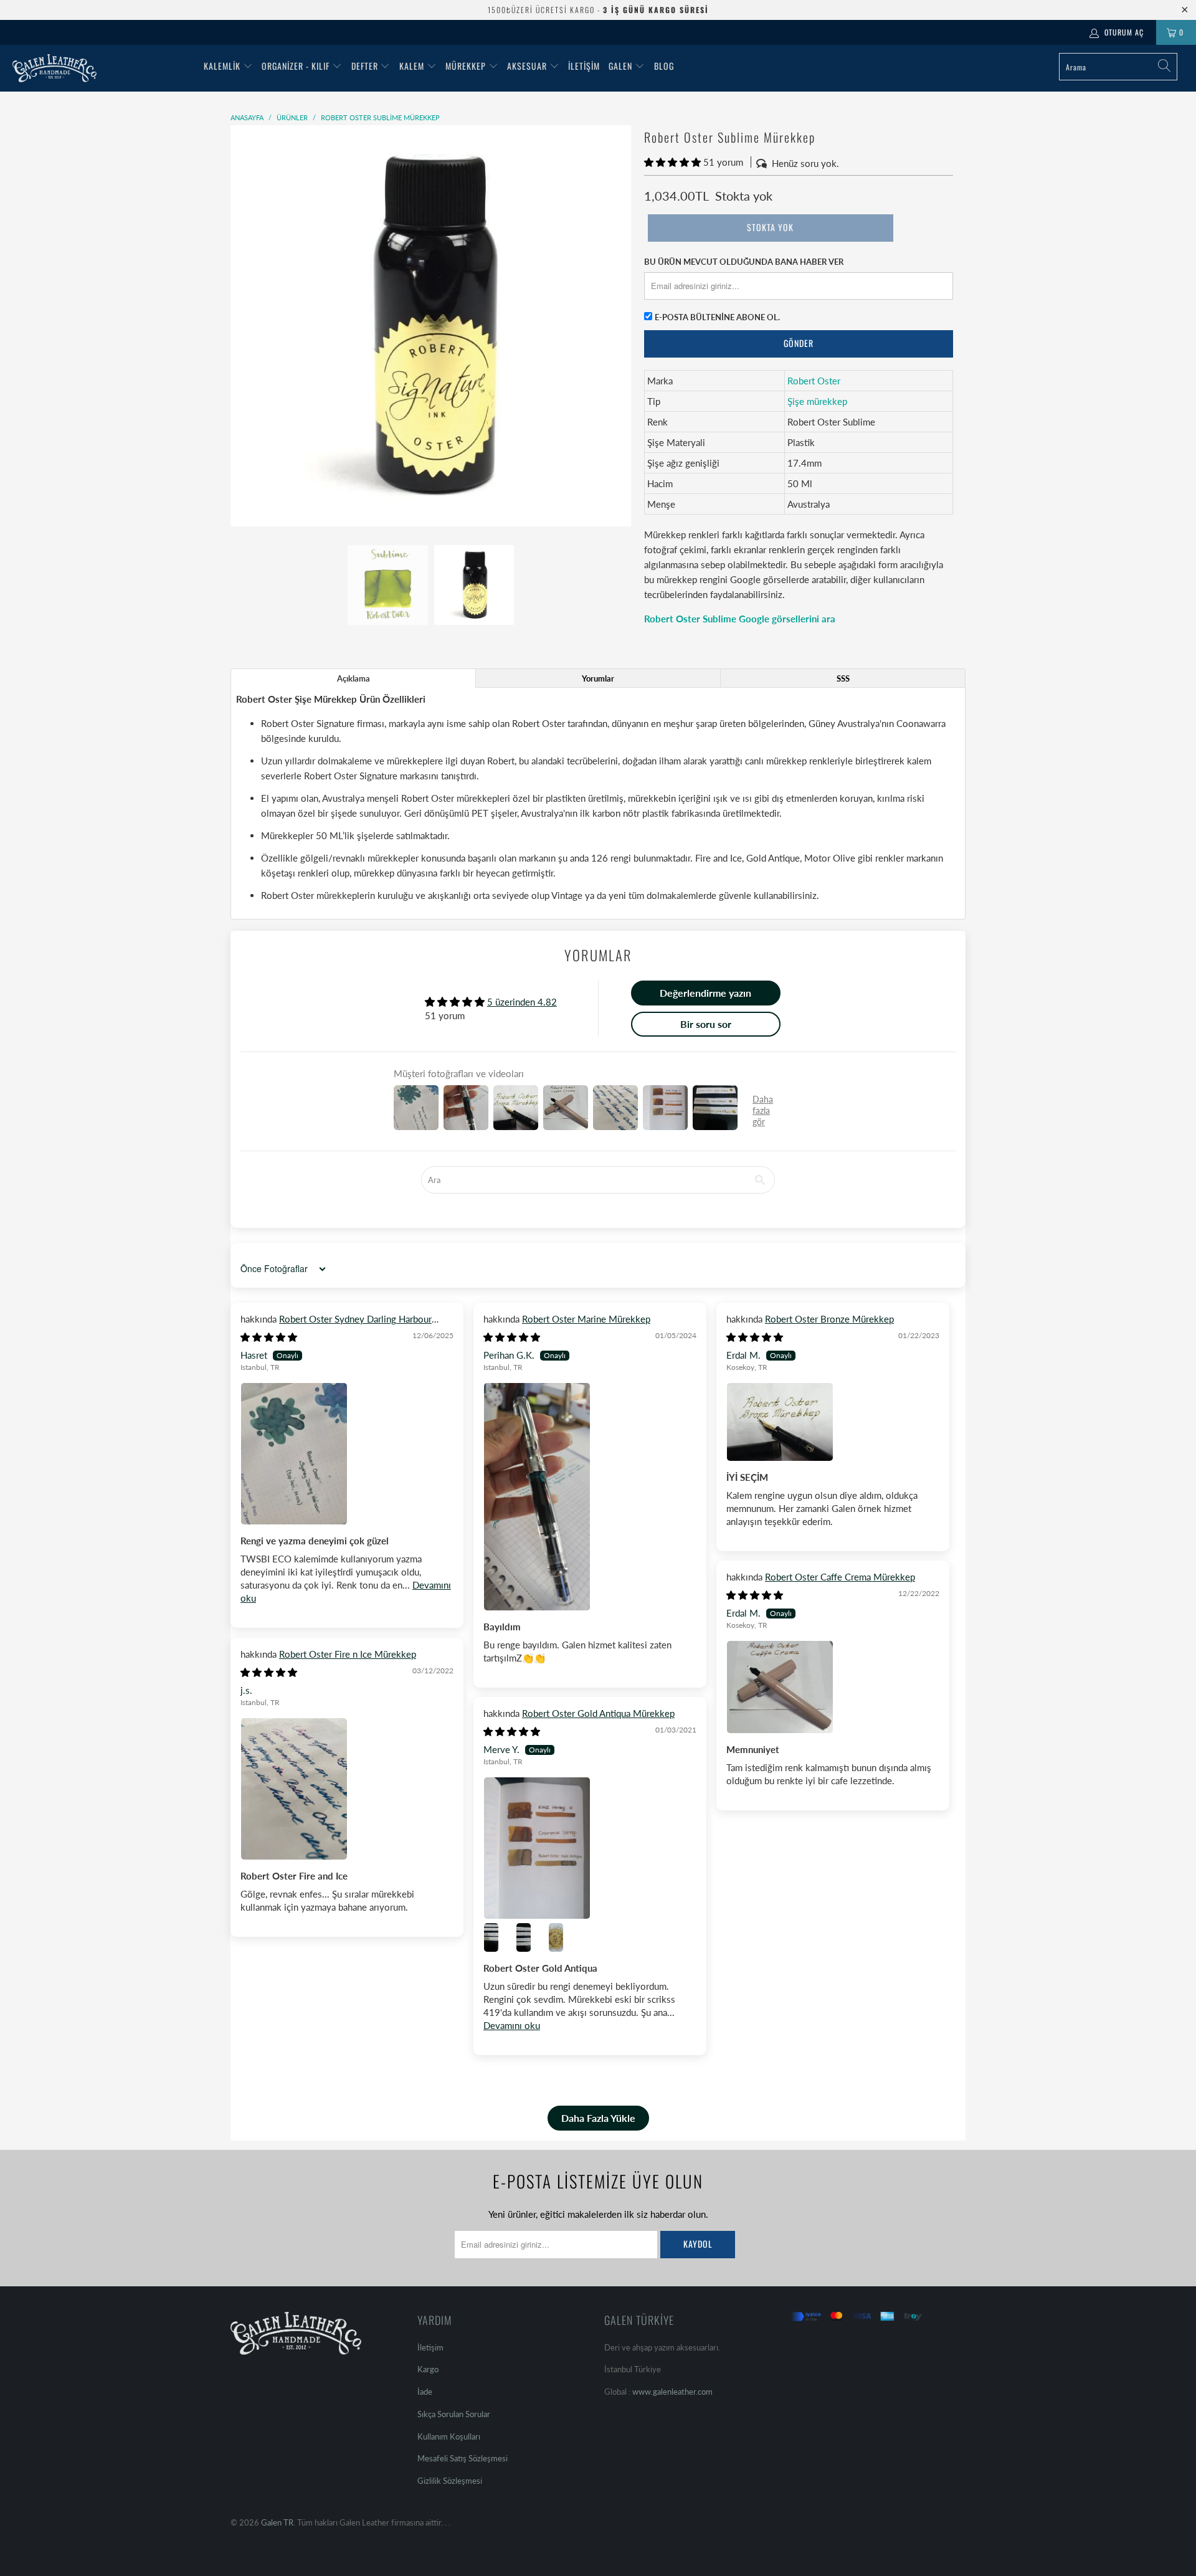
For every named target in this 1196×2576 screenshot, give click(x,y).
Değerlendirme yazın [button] (705, 993)
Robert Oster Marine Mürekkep (586, 1319)
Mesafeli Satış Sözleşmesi (463, 2458)
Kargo (428, 2369)
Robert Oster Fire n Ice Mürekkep (348, 1654)
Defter (365, 66)
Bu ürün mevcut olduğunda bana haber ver (744, 262)
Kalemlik (222, 66)
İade (425, 2392)
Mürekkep (466, 66)
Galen (622, 66)
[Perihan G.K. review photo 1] (590, 1496)
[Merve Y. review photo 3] (531, 1937)
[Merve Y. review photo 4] (563, 1937)
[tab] (353, 678)
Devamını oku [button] (512, 2025)
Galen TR (277, 2522)
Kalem (412, 66)
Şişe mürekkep (817, 401)
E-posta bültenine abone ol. (717, 317)
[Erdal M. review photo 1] (833, 1422)
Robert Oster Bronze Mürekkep (829, 1319)
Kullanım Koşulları (449, 2436)
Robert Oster (814, 381)
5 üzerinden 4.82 (522, 1002)
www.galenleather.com (672, 2392)
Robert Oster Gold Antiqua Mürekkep (598, 1713)
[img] (269, 1337)
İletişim (584, 66)
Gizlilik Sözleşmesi (450, 2481)
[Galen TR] (102, 68)
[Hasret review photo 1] (347, 1454)
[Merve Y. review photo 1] (590, 1848)
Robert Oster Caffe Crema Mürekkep (840, 1577)
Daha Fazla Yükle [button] (598, 2118)
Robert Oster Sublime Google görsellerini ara (740, 619)
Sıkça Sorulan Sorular (454, 2414)
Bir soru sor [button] (706, 1024)
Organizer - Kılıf (297, 66)
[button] (672, 162)
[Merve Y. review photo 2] (498, 1937)
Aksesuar (527, 66)
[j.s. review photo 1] (347, 1789)
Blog (664, 66)
